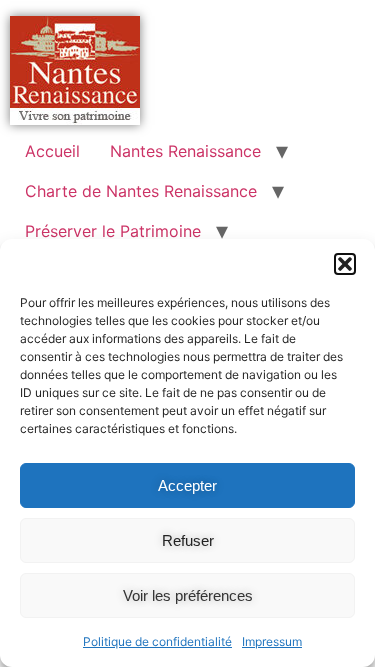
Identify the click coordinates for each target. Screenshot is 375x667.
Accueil (52, 151)
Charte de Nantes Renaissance (141, 191)
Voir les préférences (188, 595)
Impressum (272, 641)
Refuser (188, 540)
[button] (345, 264)
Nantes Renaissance (185, 151)
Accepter (187, 485)
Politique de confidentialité (157, 641)
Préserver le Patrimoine (113, 231)
